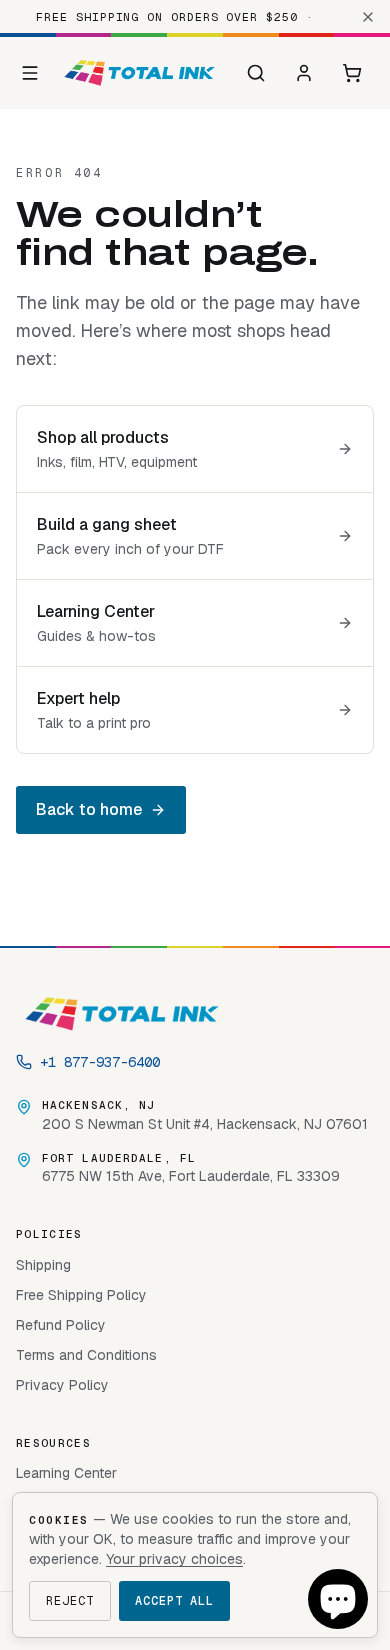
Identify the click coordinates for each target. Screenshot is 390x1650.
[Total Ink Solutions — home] (139, 73)
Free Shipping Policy (81, 1295)
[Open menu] (30, 73)
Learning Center (66, 1473)
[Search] (256, 73)
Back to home (89, 809)
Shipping (43, 1265)
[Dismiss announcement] (368, 17)
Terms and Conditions (86, 1355)
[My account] (304, 73)
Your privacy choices (174, 1559)
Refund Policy (61, 1325)
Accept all (175, 1601)
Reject (70, 1601)
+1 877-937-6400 (100, 1062)
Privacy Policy (62, 1385)
